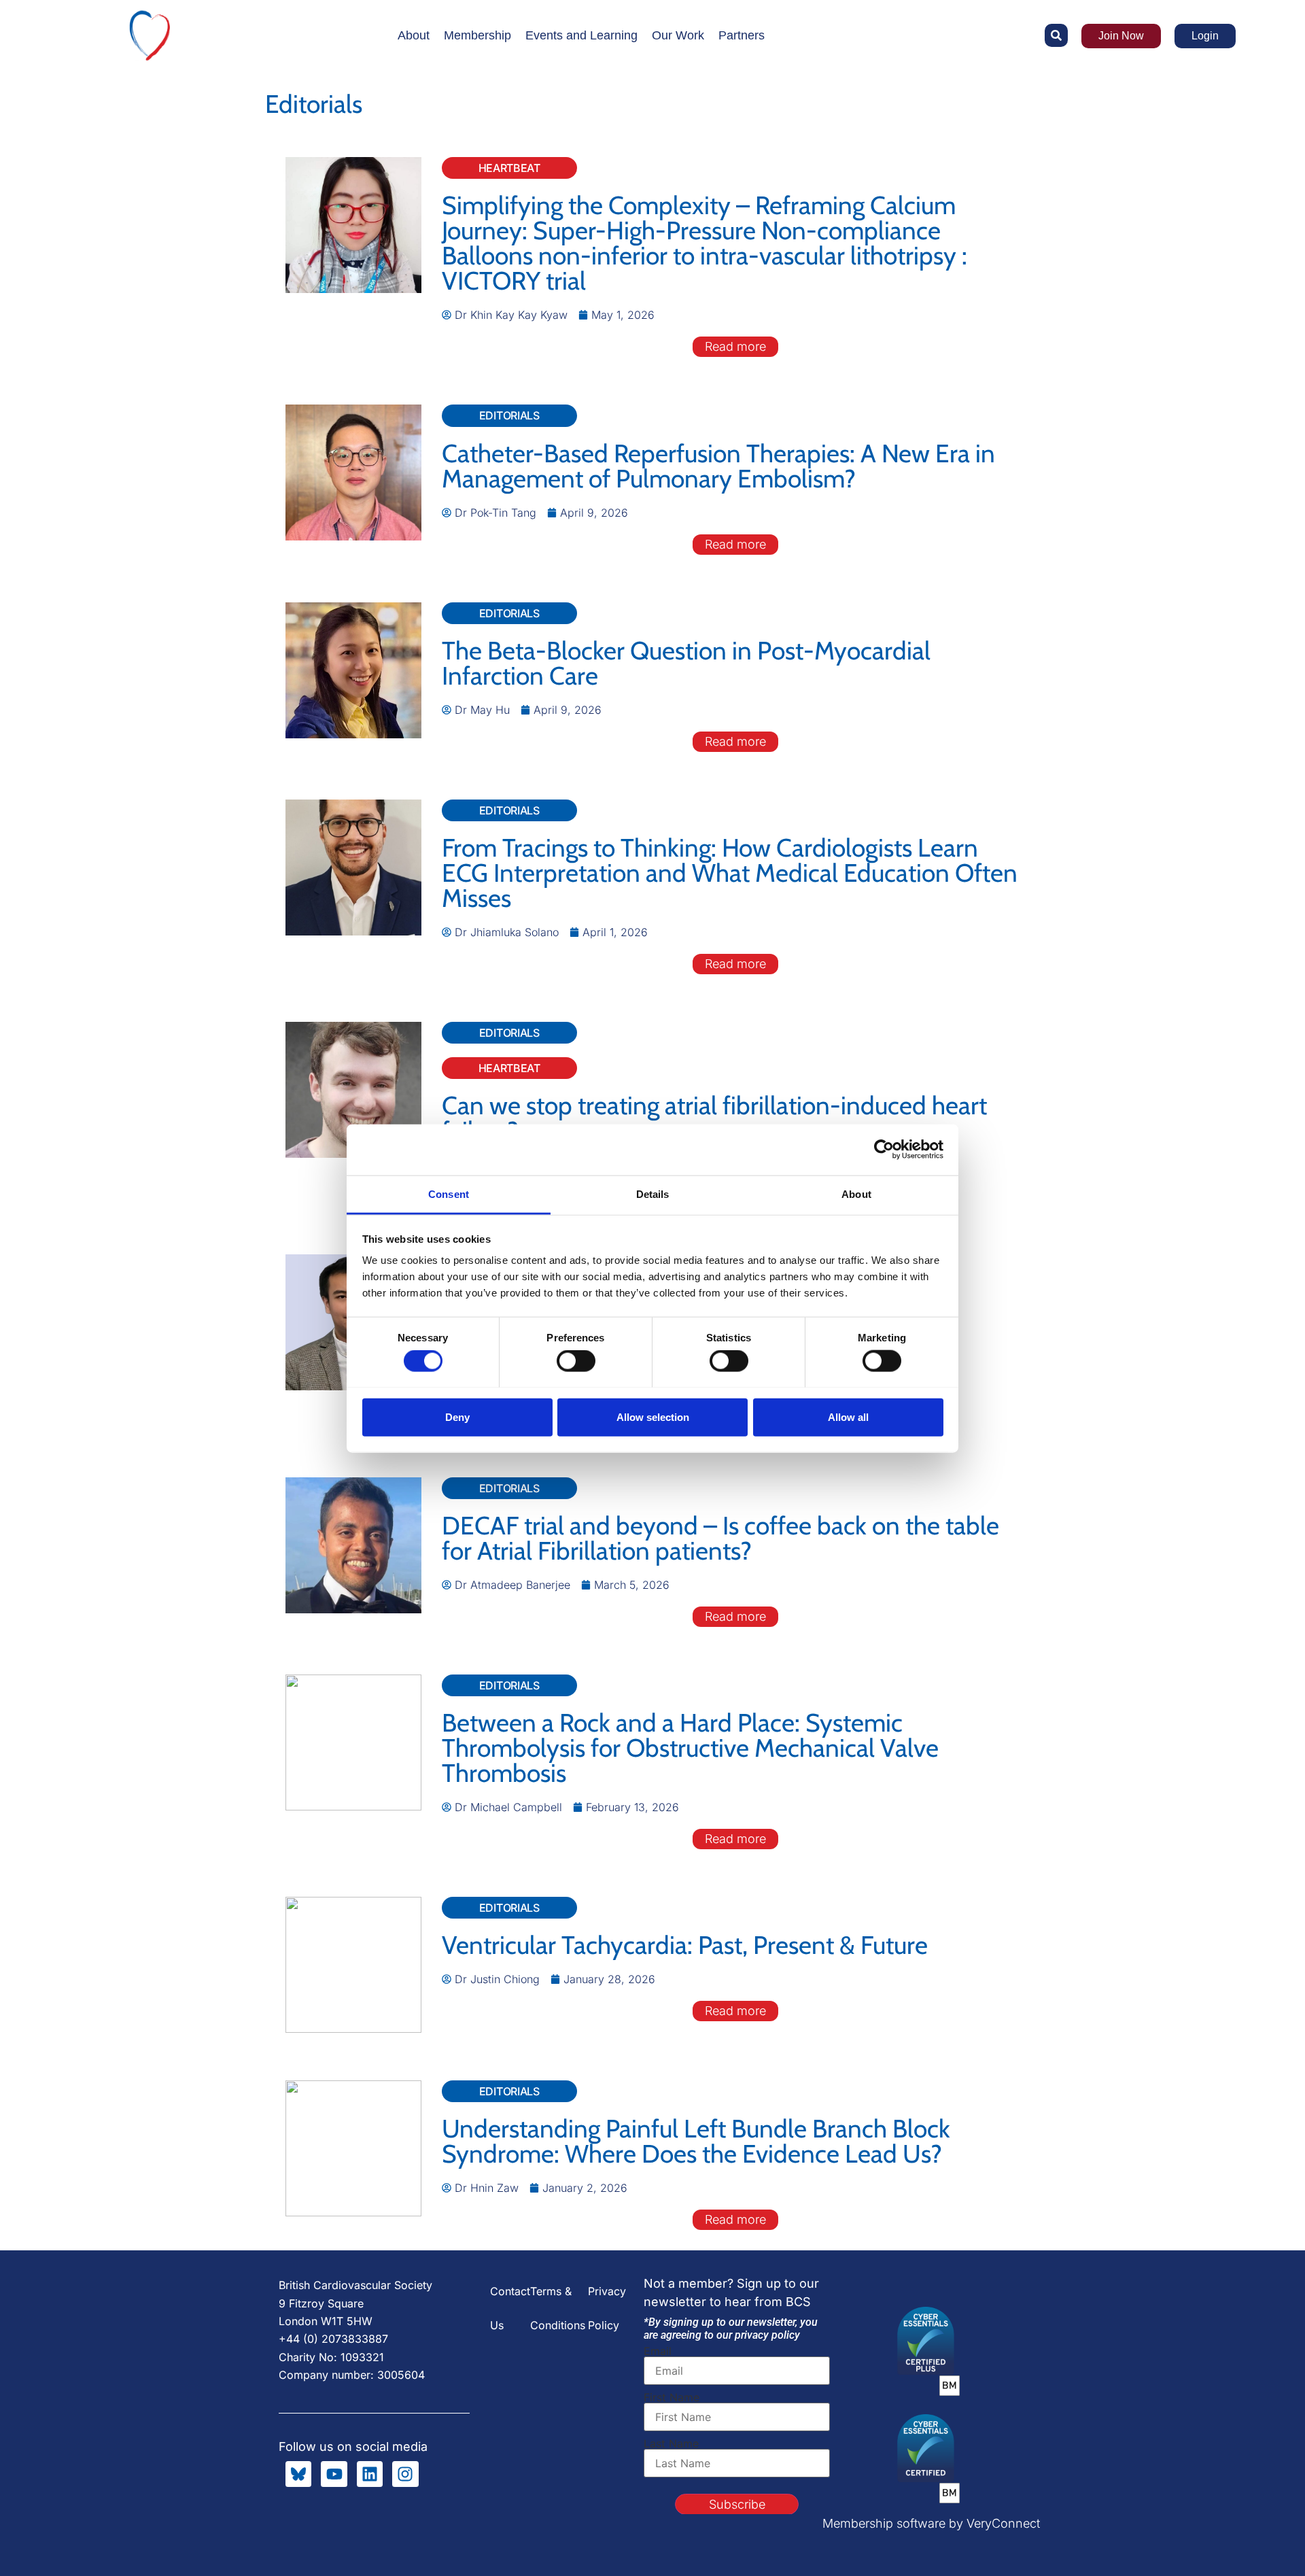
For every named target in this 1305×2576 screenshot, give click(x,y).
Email (658, 2351)
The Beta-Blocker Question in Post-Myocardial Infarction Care (686, 663)
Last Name (671, 2443)
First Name (672, 2397)
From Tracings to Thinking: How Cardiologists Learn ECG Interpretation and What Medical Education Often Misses (730, 873)
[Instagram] (405, 2474)
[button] (1056, 35)
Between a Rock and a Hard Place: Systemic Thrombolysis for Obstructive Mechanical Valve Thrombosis (690, 1748)
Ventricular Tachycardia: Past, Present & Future (685, 1945)
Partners (742, 35)
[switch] (576, 1360)
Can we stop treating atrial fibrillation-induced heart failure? (714, 1118)
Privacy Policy (607, 2308)
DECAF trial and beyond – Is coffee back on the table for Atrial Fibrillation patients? (720, 1538)
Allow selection (653, 1416)
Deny (457, 1416)
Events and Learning (581, 35)
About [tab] (856, 1193)
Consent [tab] (449, 1193)
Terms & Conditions (558, 2308)
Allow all (848, 1416)
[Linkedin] (370, 2474)
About (414, 35)
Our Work (678, 35)
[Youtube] (334, 2474)
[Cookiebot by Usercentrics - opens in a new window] (884, 1150)
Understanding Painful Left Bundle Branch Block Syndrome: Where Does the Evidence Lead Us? (696, 2141)
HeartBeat (509, 168)
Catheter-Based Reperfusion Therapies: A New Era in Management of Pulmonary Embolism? (718, 466)
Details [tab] (653, 1193)
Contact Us (510, 2308)
